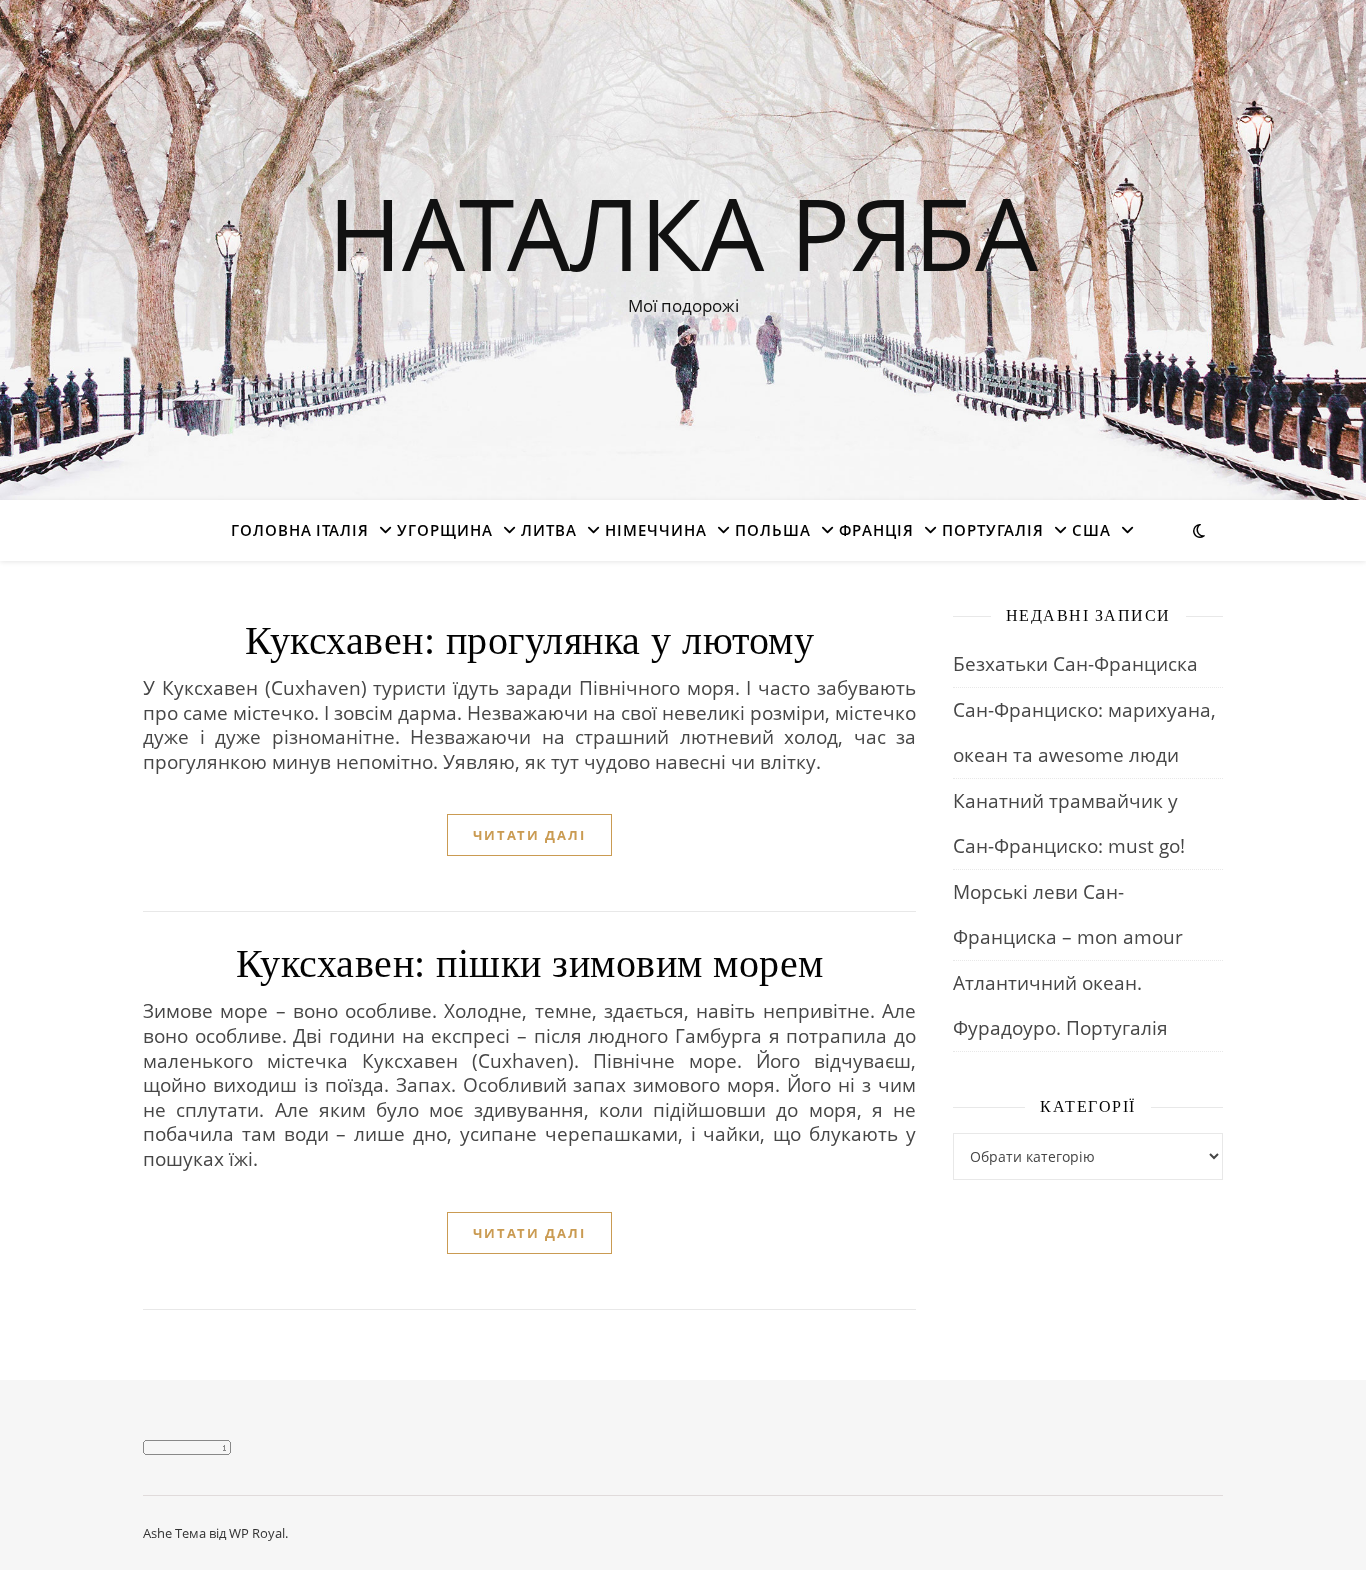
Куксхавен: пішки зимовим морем (530, 963)
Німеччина (656, 530)
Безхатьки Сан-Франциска (1075, 664)
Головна (271, 530)
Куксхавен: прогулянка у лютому (529, 640)
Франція (876, 530)
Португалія (993, 530)
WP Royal (257, 1533)
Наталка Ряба (683, 232)
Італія (342, 530)
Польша (773, 530)
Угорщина (445, 530)
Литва (549, 530)
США (1091, 530)
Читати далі (529, 835)
